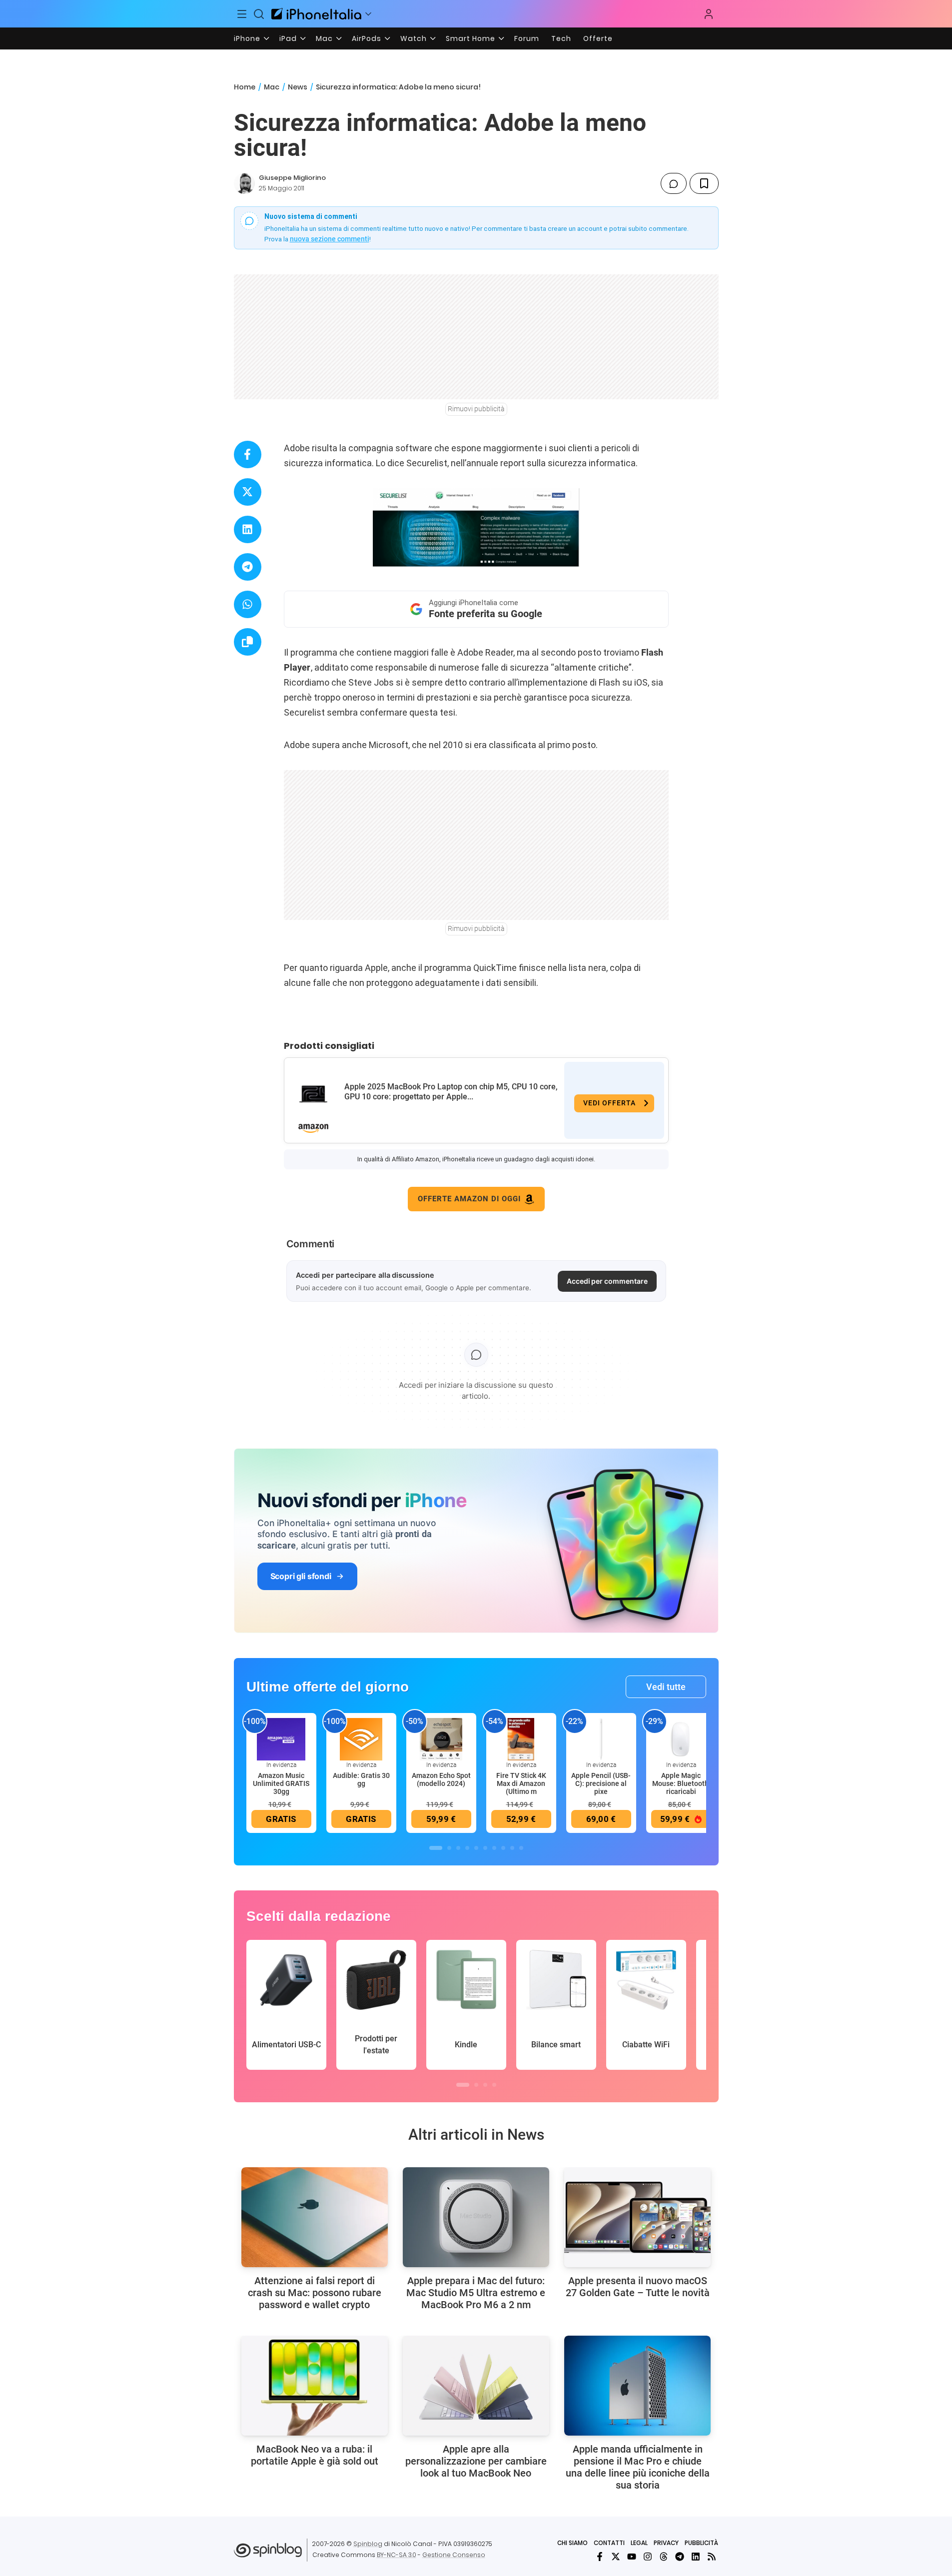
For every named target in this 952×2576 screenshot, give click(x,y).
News (298, 87)
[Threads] (664, 2557)
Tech (561, 38)
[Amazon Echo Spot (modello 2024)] (441, 1739)
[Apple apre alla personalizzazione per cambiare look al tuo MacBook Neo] (476, 2386)
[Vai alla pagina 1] (436, 1848)
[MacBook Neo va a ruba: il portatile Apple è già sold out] (315, 2386)
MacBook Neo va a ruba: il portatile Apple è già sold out (315, 2455)
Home (245, 87)
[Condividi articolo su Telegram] (248, 567)
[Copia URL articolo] (248, 642)
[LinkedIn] (696, 2557)
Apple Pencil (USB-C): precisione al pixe (601, 1783)
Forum (527, 38)
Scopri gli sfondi (301, 1576)
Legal (639, 2543)
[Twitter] (616, 2557)
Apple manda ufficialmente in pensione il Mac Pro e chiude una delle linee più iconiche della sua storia (638, 2467)
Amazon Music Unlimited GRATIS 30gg (281, 1783)
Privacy (666, 2543)
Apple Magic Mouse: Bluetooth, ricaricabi (681, 1783)
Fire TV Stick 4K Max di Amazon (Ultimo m (521, 1783)
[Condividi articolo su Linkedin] (248, 529)
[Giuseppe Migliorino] (244, 183)
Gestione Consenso (454, 2555)
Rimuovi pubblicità (476, 409)
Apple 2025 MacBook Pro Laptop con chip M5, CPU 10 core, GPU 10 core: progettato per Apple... (451, 1092)
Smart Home (471, 38)
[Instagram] (648, 2557)
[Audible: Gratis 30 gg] (361, 1739)
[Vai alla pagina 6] (485, 1848)
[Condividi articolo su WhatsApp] (248, 604)
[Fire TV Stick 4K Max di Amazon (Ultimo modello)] (521, 1739)
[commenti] (674, 183)
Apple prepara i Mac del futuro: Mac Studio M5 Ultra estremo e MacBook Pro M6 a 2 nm (476, 2293)
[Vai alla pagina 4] (467, 1848)
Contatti (609, 2543)
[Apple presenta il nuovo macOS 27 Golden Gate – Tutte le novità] (637, 2217)
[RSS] (712, 2557)
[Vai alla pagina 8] (503, 1848)
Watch (414, 38)
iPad (288, 38)
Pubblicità (701, 2543)
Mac (324, 38)
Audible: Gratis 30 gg (361, 1779)
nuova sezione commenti (330, 239)
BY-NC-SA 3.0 (397, 2555)
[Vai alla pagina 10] (521, 1848)
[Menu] (242, 14)
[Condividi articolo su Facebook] (248, 454)
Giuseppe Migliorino (292, 178)
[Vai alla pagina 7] (494, 1848)
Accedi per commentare (607, 1281)
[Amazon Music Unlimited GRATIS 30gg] (281, 1739)
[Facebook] (600, 2557)
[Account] (709, 14)
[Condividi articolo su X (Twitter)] (248, 492)
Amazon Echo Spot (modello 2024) (441, 1779)
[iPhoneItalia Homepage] (316, 14)
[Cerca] (259, 14)
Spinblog (368, 2544)
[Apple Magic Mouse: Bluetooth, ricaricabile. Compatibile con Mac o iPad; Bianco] (681, 1739)
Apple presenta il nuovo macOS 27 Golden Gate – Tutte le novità (638, 2287)
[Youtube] (632, 2557)
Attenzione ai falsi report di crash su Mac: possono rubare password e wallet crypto (315, 2293)
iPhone (247, 38)
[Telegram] (680, 2557)
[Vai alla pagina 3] (458, 1848)
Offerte (598, 38)
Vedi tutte (666, 1687)
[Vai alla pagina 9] (512, 1848)
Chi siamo (572, 2543)
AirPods (367, 38)
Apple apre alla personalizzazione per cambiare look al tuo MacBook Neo (476, 2461)
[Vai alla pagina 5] (476, 1848)
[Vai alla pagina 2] (449, 1848)
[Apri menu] (368, 14)
